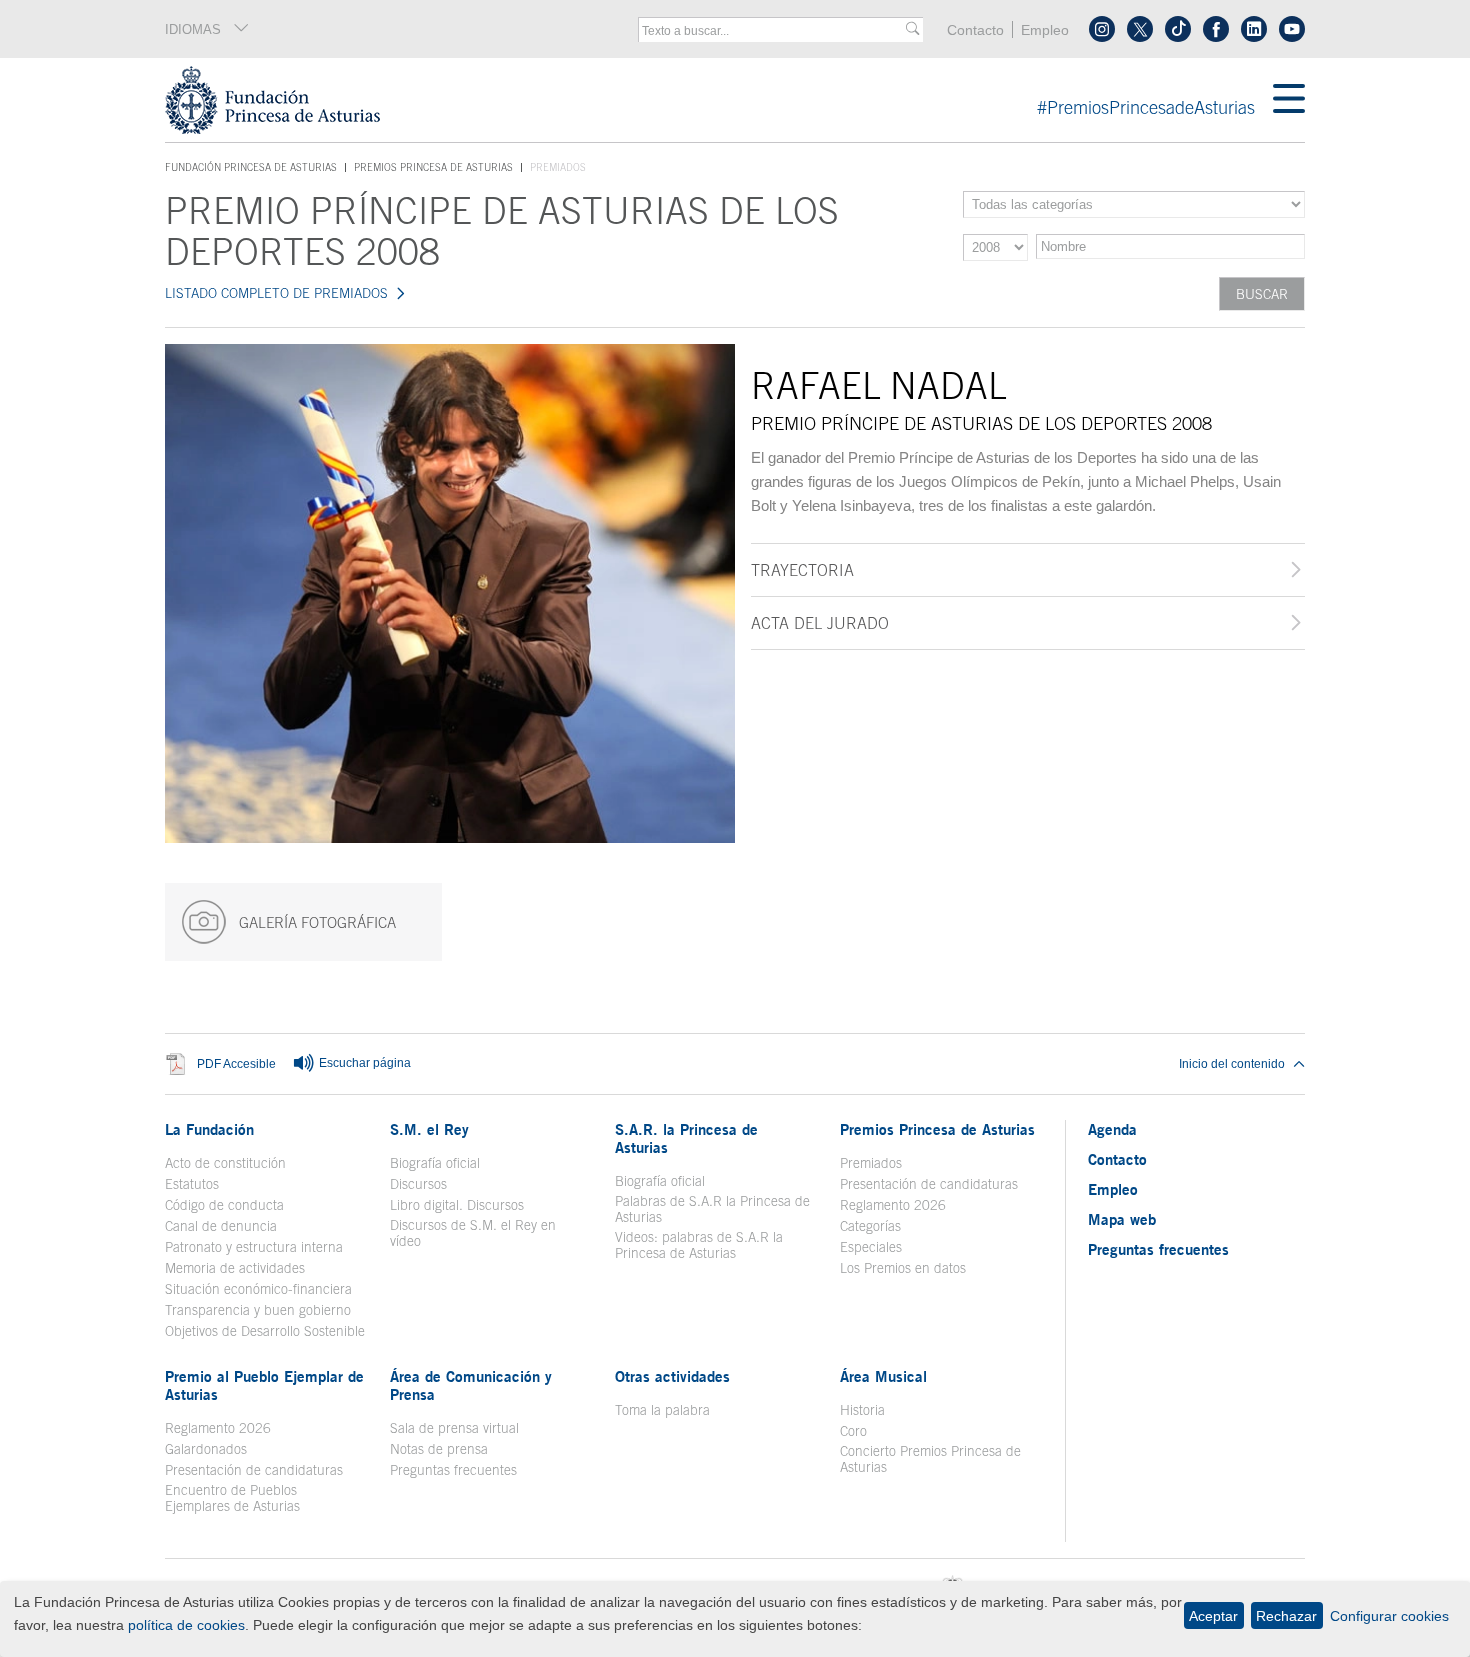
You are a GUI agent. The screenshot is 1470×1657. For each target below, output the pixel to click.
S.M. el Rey (429, 1129)
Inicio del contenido (1232, 1064)
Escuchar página (363, 1063)
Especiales (871, 1247)
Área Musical (883, 1376)
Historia (862, 1410)
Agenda (1112, 1129)
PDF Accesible (236, 1064)
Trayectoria (802, 570)
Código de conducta (224, 1205)
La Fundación (209, 1129)
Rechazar (1286, 1616)
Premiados (871, 1163)
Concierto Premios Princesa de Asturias (930, 1459)
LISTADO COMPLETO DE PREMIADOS (276, 293)
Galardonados (206, 1449)
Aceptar (1213, 1616)
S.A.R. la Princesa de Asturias (686, 1138)
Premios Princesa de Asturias (433, 167)
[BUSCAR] (912, 29)
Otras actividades (672, 1376)
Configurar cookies (1389, 1616)
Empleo (1045, 30)
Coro (853, 1431)
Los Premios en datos (903, 1268)
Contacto (975, 30)
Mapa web (1122, 1219)
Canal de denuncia (221, 1226)
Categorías (870, 1226)
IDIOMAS (193, 29)
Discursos (418, 1184)
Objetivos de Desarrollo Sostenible (265, 1331)
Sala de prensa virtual (454, 1428)
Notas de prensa (439, 1449)
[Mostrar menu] (1289, 100)
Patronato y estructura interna (254, 1247)
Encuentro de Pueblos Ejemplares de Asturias (232, 1498)
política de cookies (186, 1625)
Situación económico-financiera (258, 1289)
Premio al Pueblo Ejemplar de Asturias (264, 1385)
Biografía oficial (435, 1163)
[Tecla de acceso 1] (719, 100)
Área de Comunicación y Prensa (471, 1385)
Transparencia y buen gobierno (258, 1310)
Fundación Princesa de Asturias (251, 168)
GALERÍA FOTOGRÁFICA (315, 922)
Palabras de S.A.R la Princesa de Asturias (712, 1209)
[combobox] (774, 31)
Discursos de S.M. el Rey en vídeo (483, 1233)
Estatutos (192, 1184)
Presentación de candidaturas (929, 1184)
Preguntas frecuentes (453, 1470)
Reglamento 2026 (893, 1205)
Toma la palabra (662, 1410)
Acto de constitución (225, 1163)
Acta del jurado (820, 623)
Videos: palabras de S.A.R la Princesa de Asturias (699, 1245)
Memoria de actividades (235, 1268)
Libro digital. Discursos (457, 1205)
